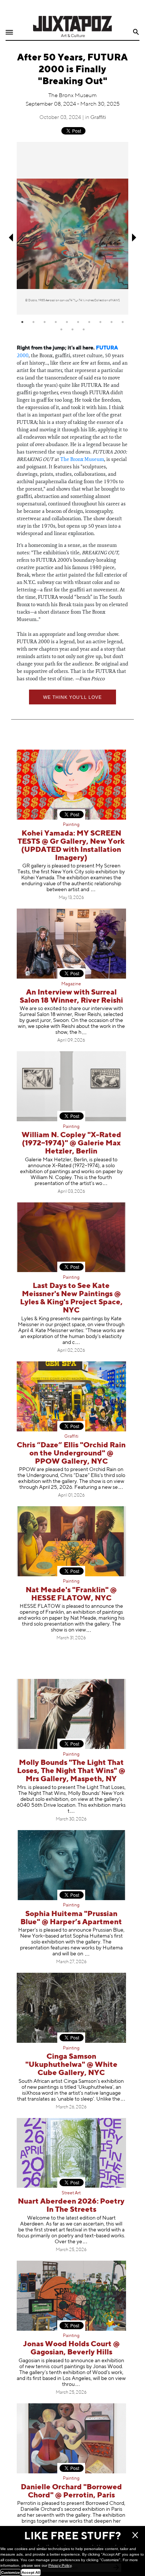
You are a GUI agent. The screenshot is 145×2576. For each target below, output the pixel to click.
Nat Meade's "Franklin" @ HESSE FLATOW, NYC (71, 1594)
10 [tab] (123, 322)
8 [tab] (100, 322)
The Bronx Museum (82, 459)
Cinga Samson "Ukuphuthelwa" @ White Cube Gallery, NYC (71, 2065)
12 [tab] (72, 329)
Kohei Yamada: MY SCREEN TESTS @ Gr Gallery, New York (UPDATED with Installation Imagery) (71, 846)
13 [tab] (84, 329)
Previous (10, 238)
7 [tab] (89, 322)
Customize (11, 2572)
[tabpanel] (72, 228)
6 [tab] (78, 322)
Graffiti (98, 117)
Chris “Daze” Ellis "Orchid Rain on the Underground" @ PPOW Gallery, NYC (71, 1453)
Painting (71, 825)
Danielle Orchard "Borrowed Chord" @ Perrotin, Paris (71, 2491)
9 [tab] (112, 322)
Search (136, 32)
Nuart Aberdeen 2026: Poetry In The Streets (71, 2206)
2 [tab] (33, 322)
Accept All (31, 2572)
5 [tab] (67, 322)
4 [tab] (56, 322)
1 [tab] (22, 322)
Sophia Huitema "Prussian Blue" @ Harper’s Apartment (71, 1918)
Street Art (71, 2193)
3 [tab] (45, 322)
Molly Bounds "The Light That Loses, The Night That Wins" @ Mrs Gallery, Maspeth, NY (71, 1771)
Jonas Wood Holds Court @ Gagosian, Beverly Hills (71, 2348)
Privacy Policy (60, 2565)
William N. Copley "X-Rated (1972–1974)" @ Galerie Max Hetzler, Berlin (71, 1143)
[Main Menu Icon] (9, 32)
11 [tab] (61, 329)
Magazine (71, 984)
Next (135, 238)
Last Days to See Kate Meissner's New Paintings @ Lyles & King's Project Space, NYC (71, 1298)
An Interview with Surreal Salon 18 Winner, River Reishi (71, 997)
